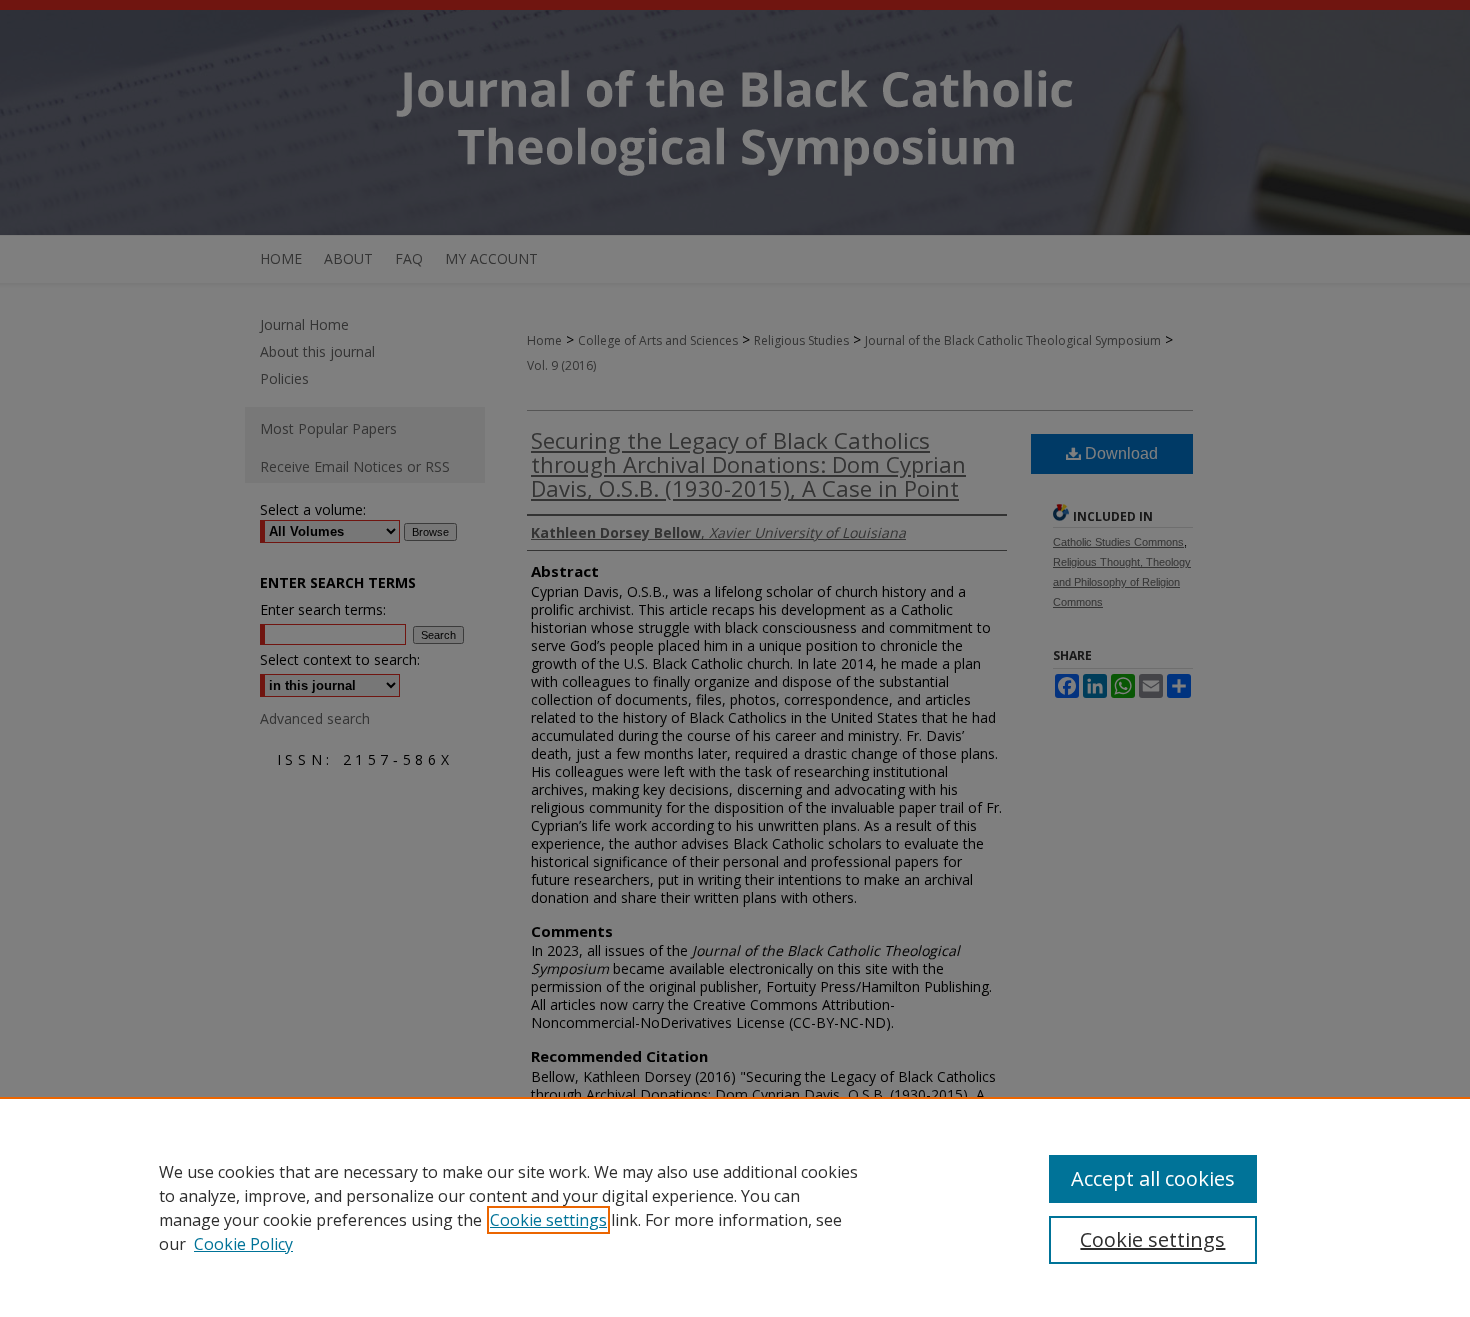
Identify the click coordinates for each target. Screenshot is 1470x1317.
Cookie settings (548, 1220)
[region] (735, 1207)
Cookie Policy (243, 1244)
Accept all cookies (1153, 1178)
